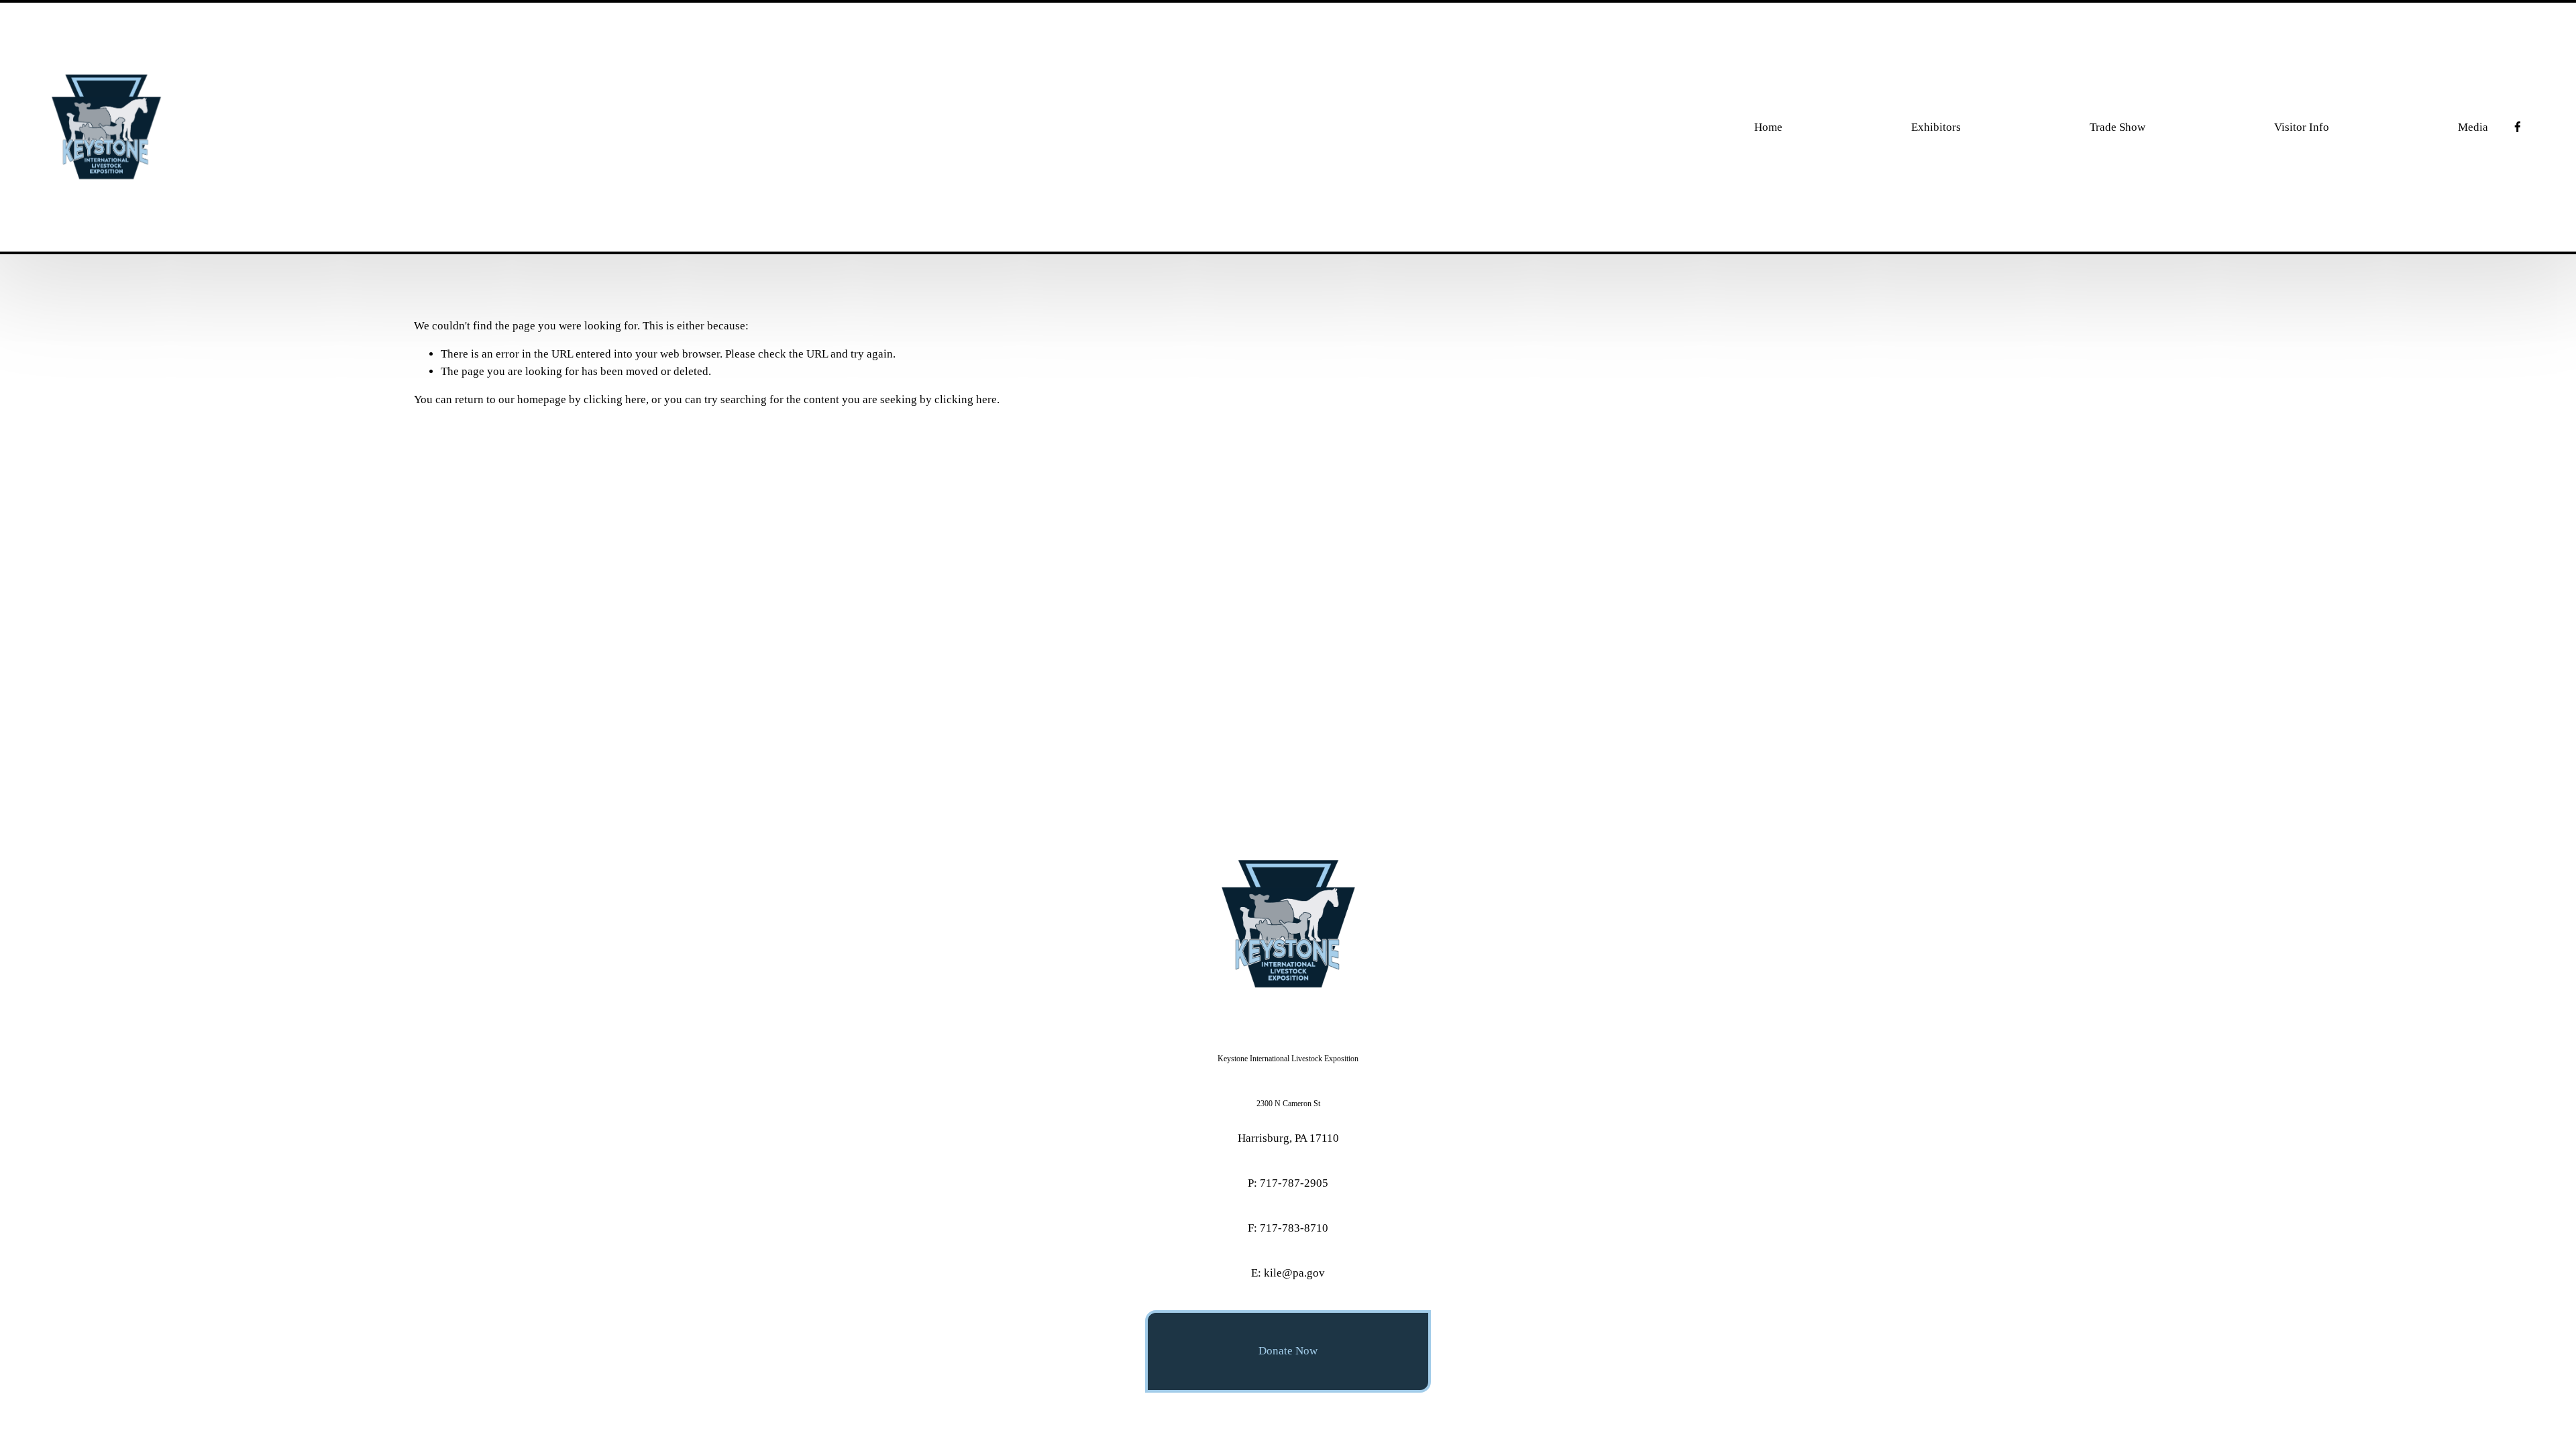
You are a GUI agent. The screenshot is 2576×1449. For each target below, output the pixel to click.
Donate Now (1288, 1351)
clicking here (615, 399)
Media (2473, 127)
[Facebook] (2518, 127)
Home (1768, 127)
